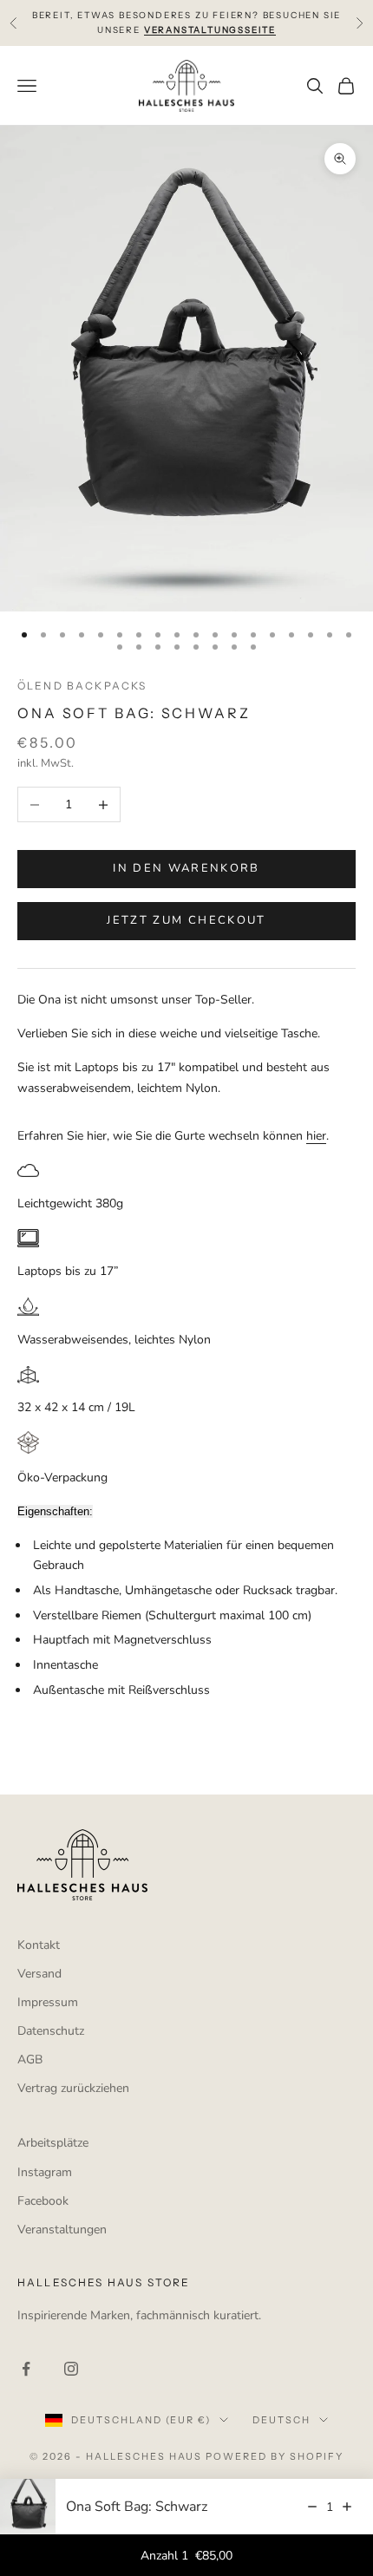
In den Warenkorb (186, 868)
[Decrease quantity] (312, 2507)
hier (316, 1136)
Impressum (48, 2002)
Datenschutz (51, 2031)
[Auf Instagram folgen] (71, 2369)
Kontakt (39, 1945)
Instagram (45, 2172)
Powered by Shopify (275, 2456)
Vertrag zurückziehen (73, 2088)
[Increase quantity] (347, 2507)
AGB (30, 2059)
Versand (39, 1974)
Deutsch (281, 2420)
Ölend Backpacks (82, 686)
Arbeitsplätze (53, 2143)
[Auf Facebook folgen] (26, 2369)
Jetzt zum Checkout (186, 920)
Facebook (43, 2201)
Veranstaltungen (62, 2229)
